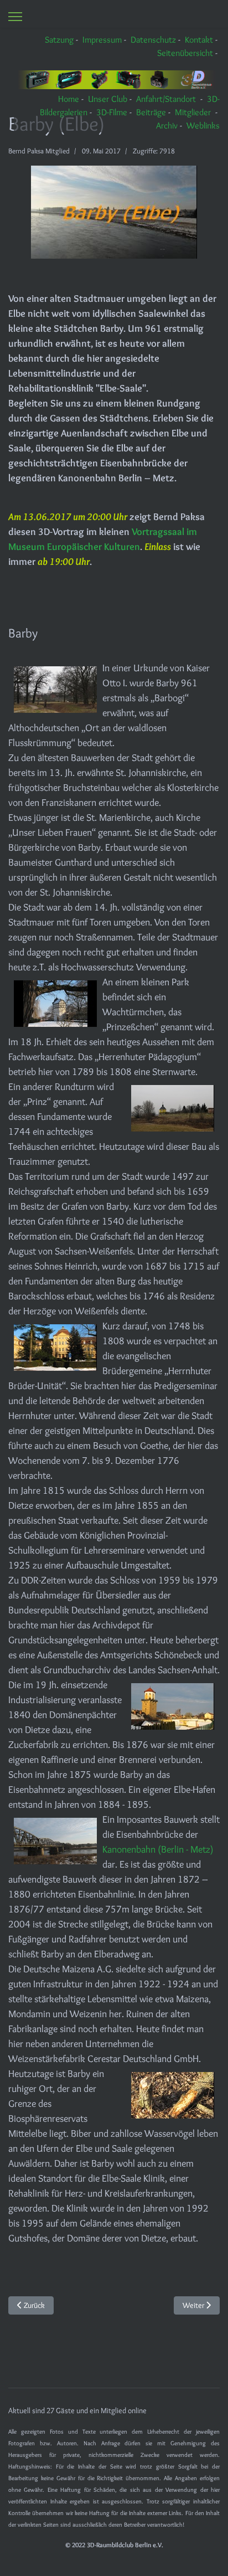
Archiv (167, 125)
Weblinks (203, 125)
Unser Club (108, 99)
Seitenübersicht (185, 53)
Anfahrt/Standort (166, 99)
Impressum (102, 40)
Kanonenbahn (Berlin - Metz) (158, 1849)
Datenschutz (153, 40)
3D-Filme (112, 112)
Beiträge (151, 112)
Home (69, 99)
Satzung (59, 40)
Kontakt (199, 40)
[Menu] (15, 17)
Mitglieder (193, 112)
